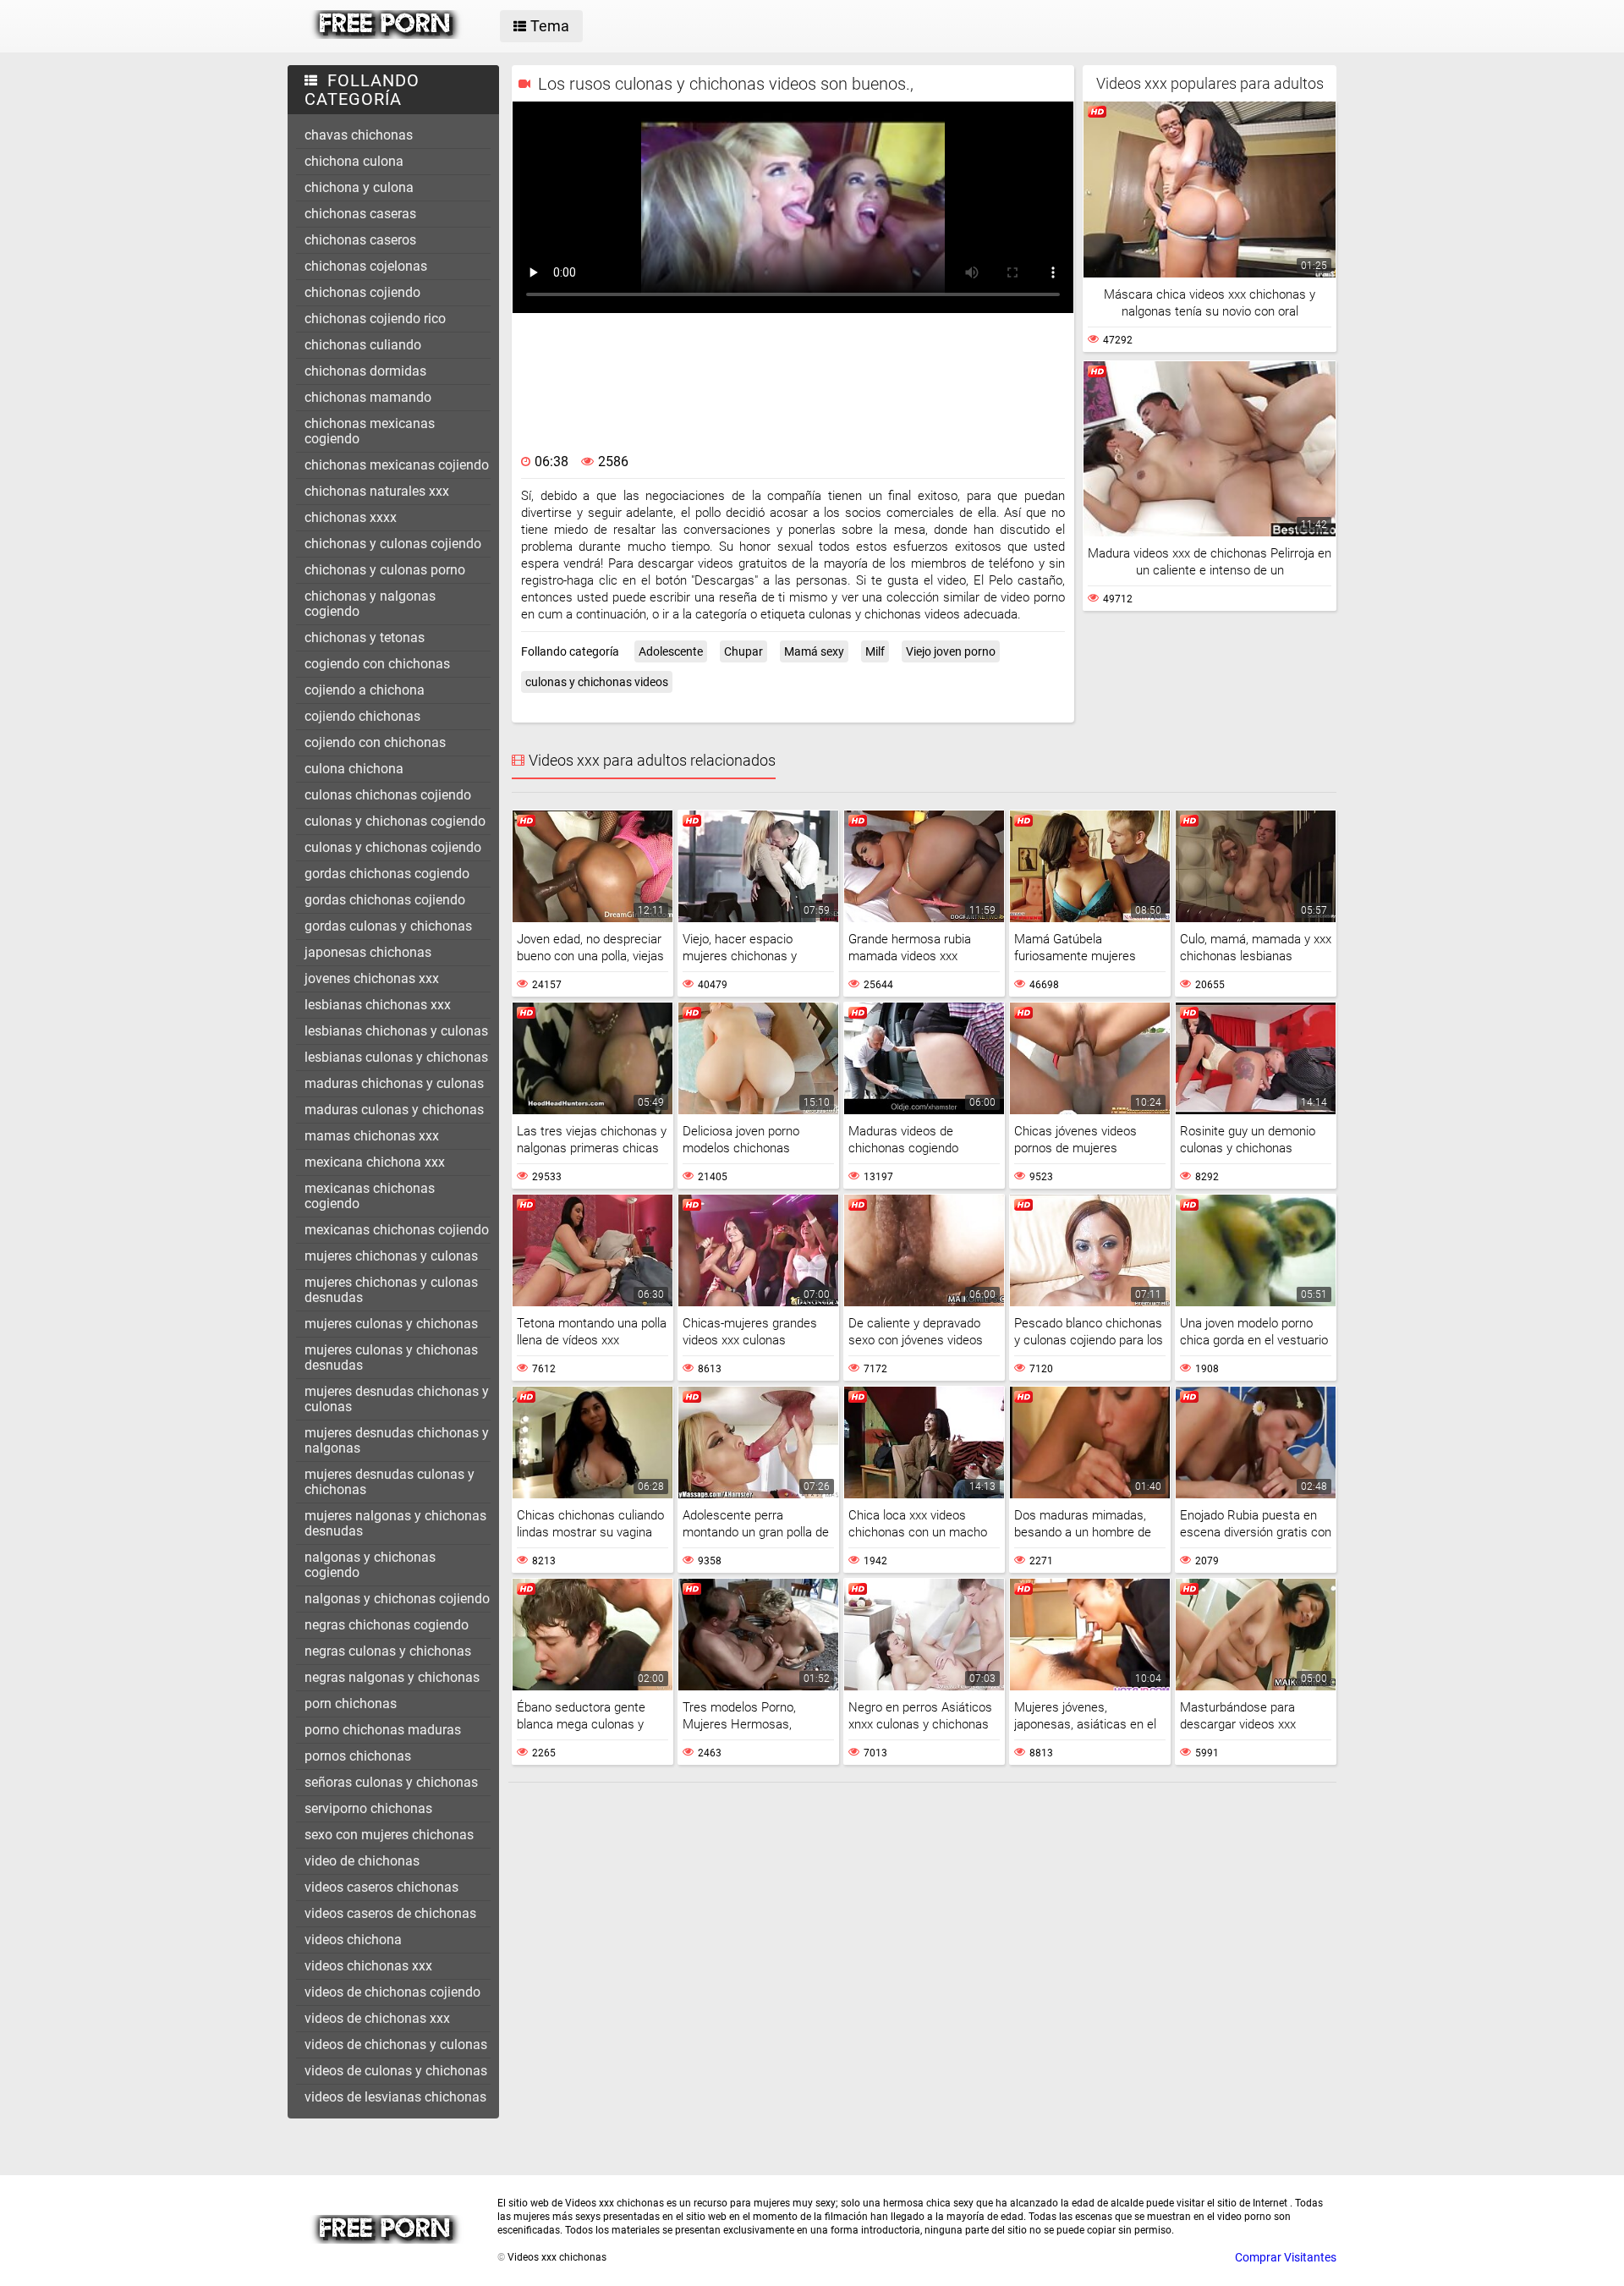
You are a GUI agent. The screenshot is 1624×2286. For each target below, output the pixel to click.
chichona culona (354, 161)
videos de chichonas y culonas (396, 2044)
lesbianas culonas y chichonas (396, 1057)
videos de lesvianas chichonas (395, 2097)
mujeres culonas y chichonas (391, 1324)
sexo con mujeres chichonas (389, 1835)
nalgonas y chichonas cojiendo (397, 1599)
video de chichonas (362, 1861)
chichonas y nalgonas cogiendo (370, 604)
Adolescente (671, 651)
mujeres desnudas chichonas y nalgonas (397, 1440)
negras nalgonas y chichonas (392, 1677)
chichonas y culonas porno (385, 570)
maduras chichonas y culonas (394, 1083)
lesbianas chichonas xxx (378, 1005)
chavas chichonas (359, 135)
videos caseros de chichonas (390, 1913)
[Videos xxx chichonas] (386, 35)
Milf (875, 651)
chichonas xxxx (351, 517)
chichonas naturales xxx (377, 491)
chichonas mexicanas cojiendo (397, 465)
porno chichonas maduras (383, 1730)
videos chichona (353, 1940)
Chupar (743, 651)
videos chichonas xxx (368, 1966)
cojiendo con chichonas (375, 742)
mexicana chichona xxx (375, 1162)
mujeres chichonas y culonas (391, 1256)
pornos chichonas (358, 1756)
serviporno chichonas (368, 1808)
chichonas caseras (360, 214)
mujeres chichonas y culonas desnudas (391, 1290)
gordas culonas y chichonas (388, 926)
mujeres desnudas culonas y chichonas (390, 1482)
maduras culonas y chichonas (394, 1110)
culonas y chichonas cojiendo (393, 847)
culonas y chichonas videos (597, 682)
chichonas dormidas (365, 371)
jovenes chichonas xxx (372, 978)
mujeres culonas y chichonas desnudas (391, 1357)
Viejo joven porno (951, 651)
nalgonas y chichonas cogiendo (370, 1565)
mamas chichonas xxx (372, 1136)
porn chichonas (351, 1704)
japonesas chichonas (368, 952)
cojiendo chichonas (362, 716)
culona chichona (354, 769)
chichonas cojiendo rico (375, 319)
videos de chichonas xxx (377, 2018)
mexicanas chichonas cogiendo (370, 1196)
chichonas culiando (363, 345)
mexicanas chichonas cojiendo (397, 1230)
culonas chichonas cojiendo (388, 795)
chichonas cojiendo (362, 292)
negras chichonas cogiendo (387, 1625)
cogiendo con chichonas (377, 664)
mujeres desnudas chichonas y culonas (397, 1399)
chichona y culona (359, 187)
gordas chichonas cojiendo (385, 900)
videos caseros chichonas (381, 1887)
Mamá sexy (814, 651)
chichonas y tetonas (365, 637)
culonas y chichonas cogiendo (395, 821)
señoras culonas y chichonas (391, 1782)
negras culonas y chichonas (388, 1651)
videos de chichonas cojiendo (392, 1992)
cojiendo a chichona (365, 690)
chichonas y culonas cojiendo (393, 544)
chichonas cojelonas (366, 266)
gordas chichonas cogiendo (387, 874)
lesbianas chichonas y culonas (396, 1031)
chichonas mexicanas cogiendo (370, 431)
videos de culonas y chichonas (396, 2071)
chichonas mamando (368, 397)
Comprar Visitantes (1286, 2257)
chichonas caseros (360, 240)
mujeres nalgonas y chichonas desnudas (395, 1523)
